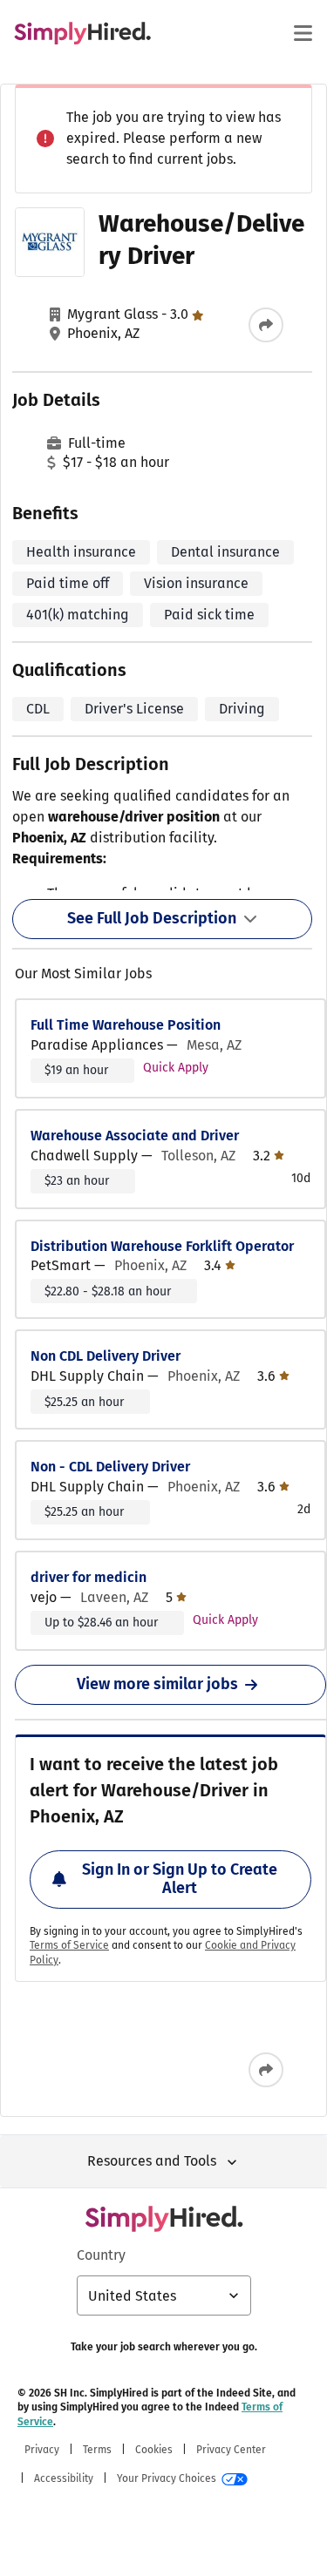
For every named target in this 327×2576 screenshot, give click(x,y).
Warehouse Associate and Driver (135, 1136)
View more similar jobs (157, 1684)
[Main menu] (303, 33)
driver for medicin (89, 1577)
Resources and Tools (152, 2161)
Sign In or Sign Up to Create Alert (180, 1879)
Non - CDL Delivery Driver (110, 1467)
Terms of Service (69, 1945)
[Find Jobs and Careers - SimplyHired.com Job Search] (82, 33)
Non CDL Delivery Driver (106, 1356)
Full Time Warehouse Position (126, 1025)
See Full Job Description (152, 918)
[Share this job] (266, 325)
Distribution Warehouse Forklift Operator (162, 1246)
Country (101, 2255)
